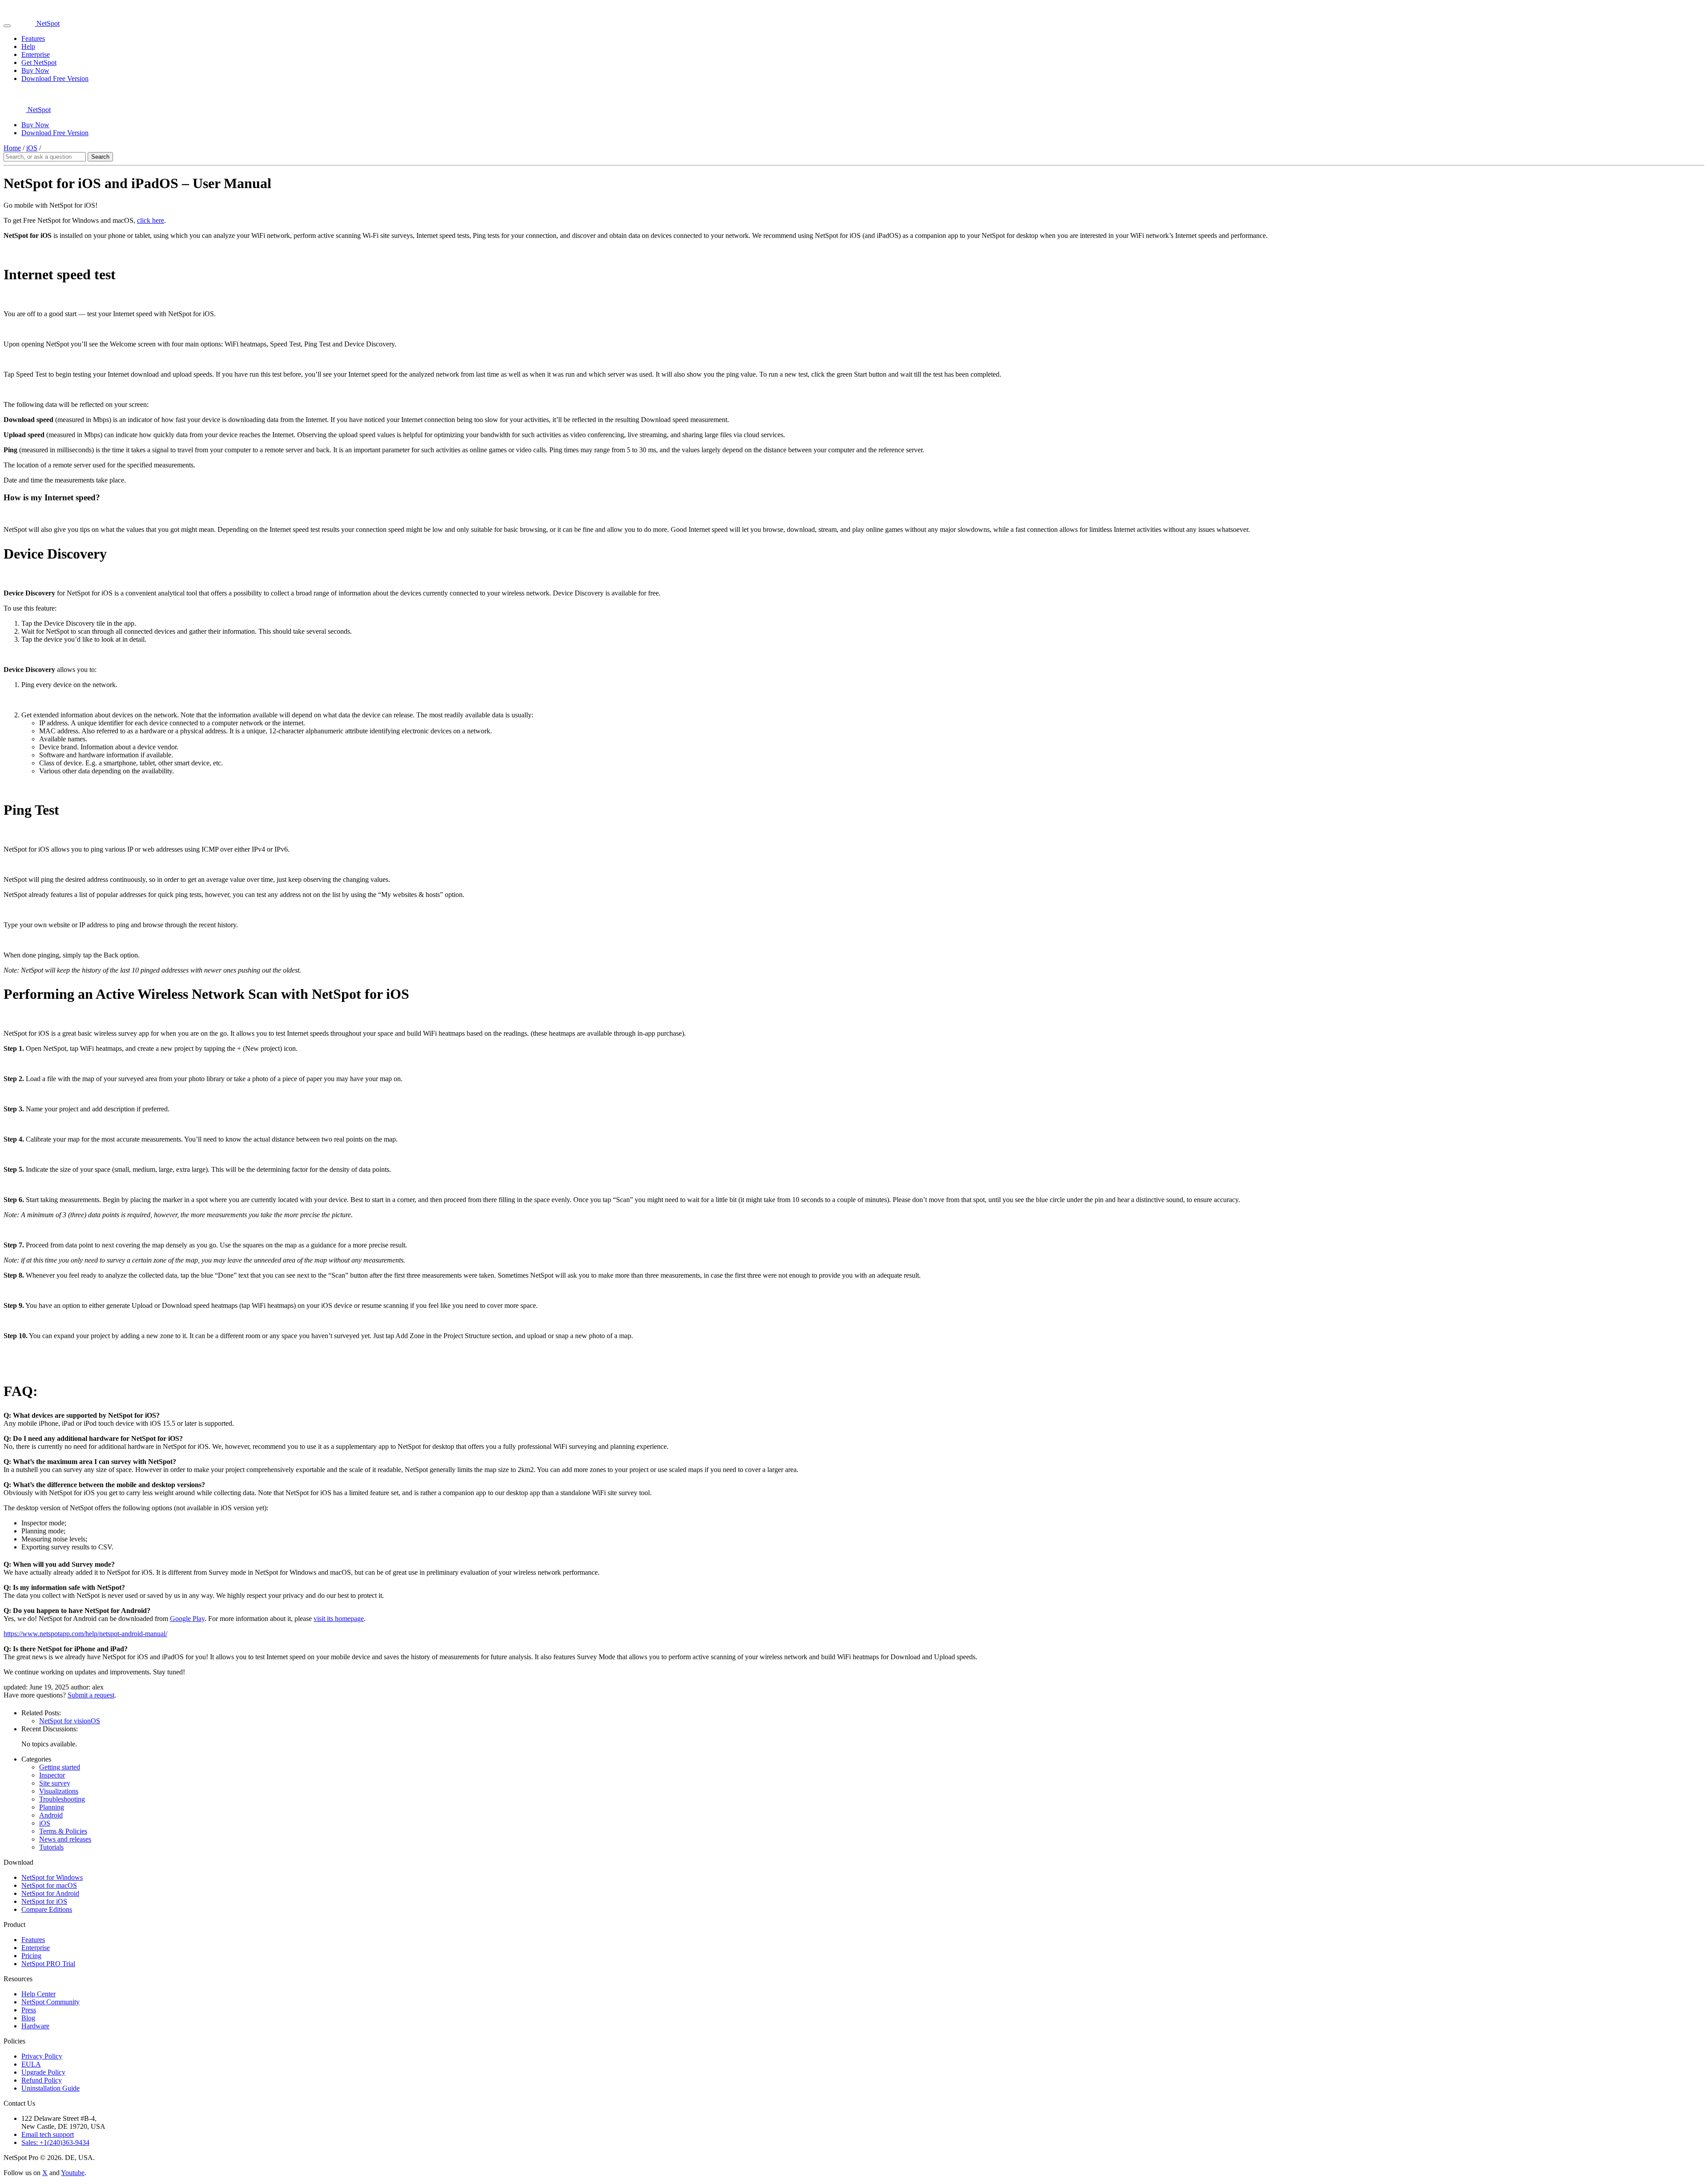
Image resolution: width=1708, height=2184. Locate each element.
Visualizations (59, 1791)
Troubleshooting (62, 1799)
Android (51, 1815)
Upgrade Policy (43, 2072)
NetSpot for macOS (49, 1885)
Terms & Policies (63, 1831)
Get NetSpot (39, 62)
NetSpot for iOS (44, 1901)
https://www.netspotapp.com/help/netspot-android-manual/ (85, 1634)
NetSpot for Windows (52, 1877)
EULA (31, 2064)
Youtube (73, 2173)
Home (12, 148)
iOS (32, 148)
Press (29, 2010)
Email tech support (48, 2134)
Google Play (187, 1619)
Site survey (55, 1783)
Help (28, 46)
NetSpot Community (50, 2002)
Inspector (52, 1775)
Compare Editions (47, 1909)
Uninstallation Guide (50, 2088)
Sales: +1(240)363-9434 (55, 2142)
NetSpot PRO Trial (48, 1964)
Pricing (31, 1956)
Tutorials (51, 1847)
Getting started (60, 1767)
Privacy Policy (42, 2056)
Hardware (35, 2026)
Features (33, 38)
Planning (52, 1807)
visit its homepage (339, 1619)
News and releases (65, 1839)
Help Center (38, 1994)
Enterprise (36, 54)
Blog (28, 2018)
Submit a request (91, 1695)
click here (151, 220)
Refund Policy (42, 2080)
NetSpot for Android (50, 1893)
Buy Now (35, 70)
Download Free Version (55, 78)
